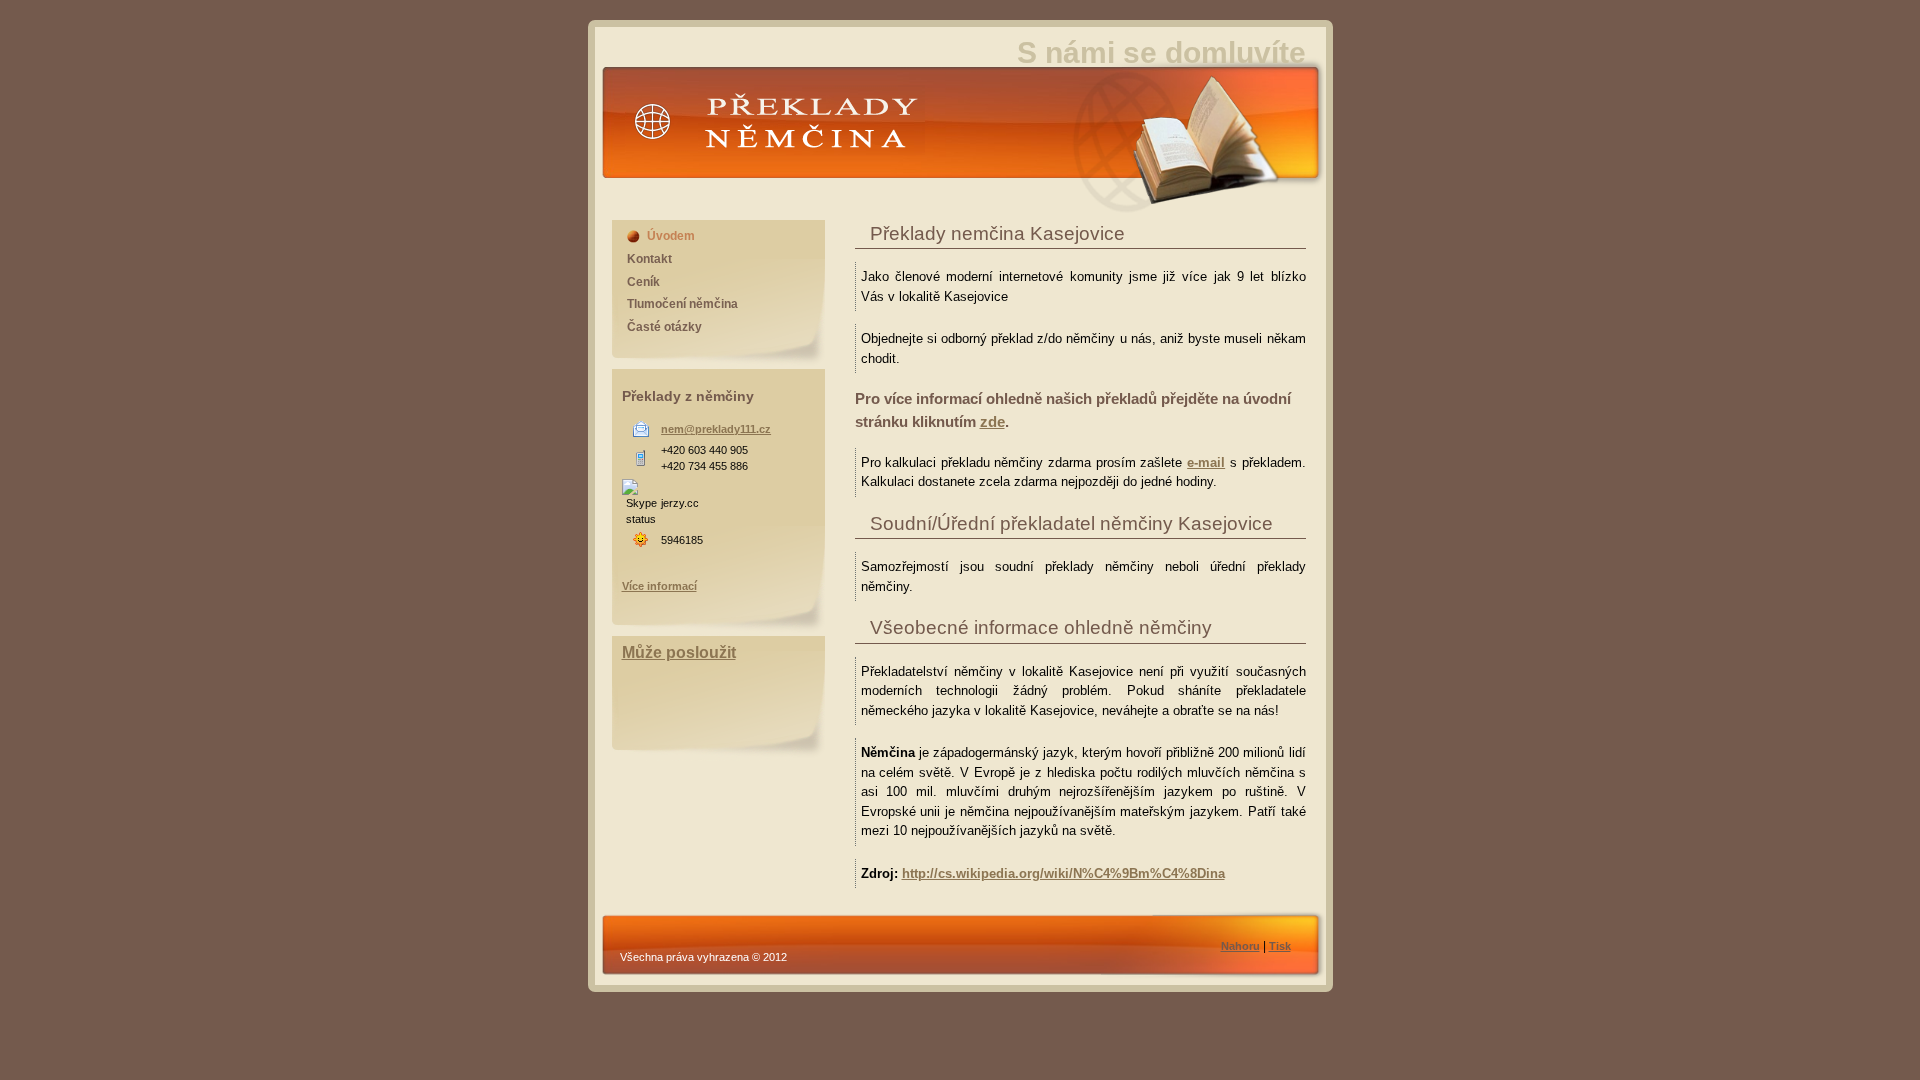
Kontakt (649, 259)
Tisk (1280, 946)
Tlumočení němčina (682, 304)
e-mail (1206, 462)
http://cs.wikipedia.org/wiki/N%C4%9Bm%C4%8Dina (1063, 873)
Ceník (643, 282)
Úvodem (671, 236)
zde (992, 421)
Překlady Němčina (735, 174)
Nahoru (1240, 946)
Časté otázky (664, 327)
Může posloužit (679, 652)
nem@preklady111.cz (716, 429)
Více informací (659, 586)
